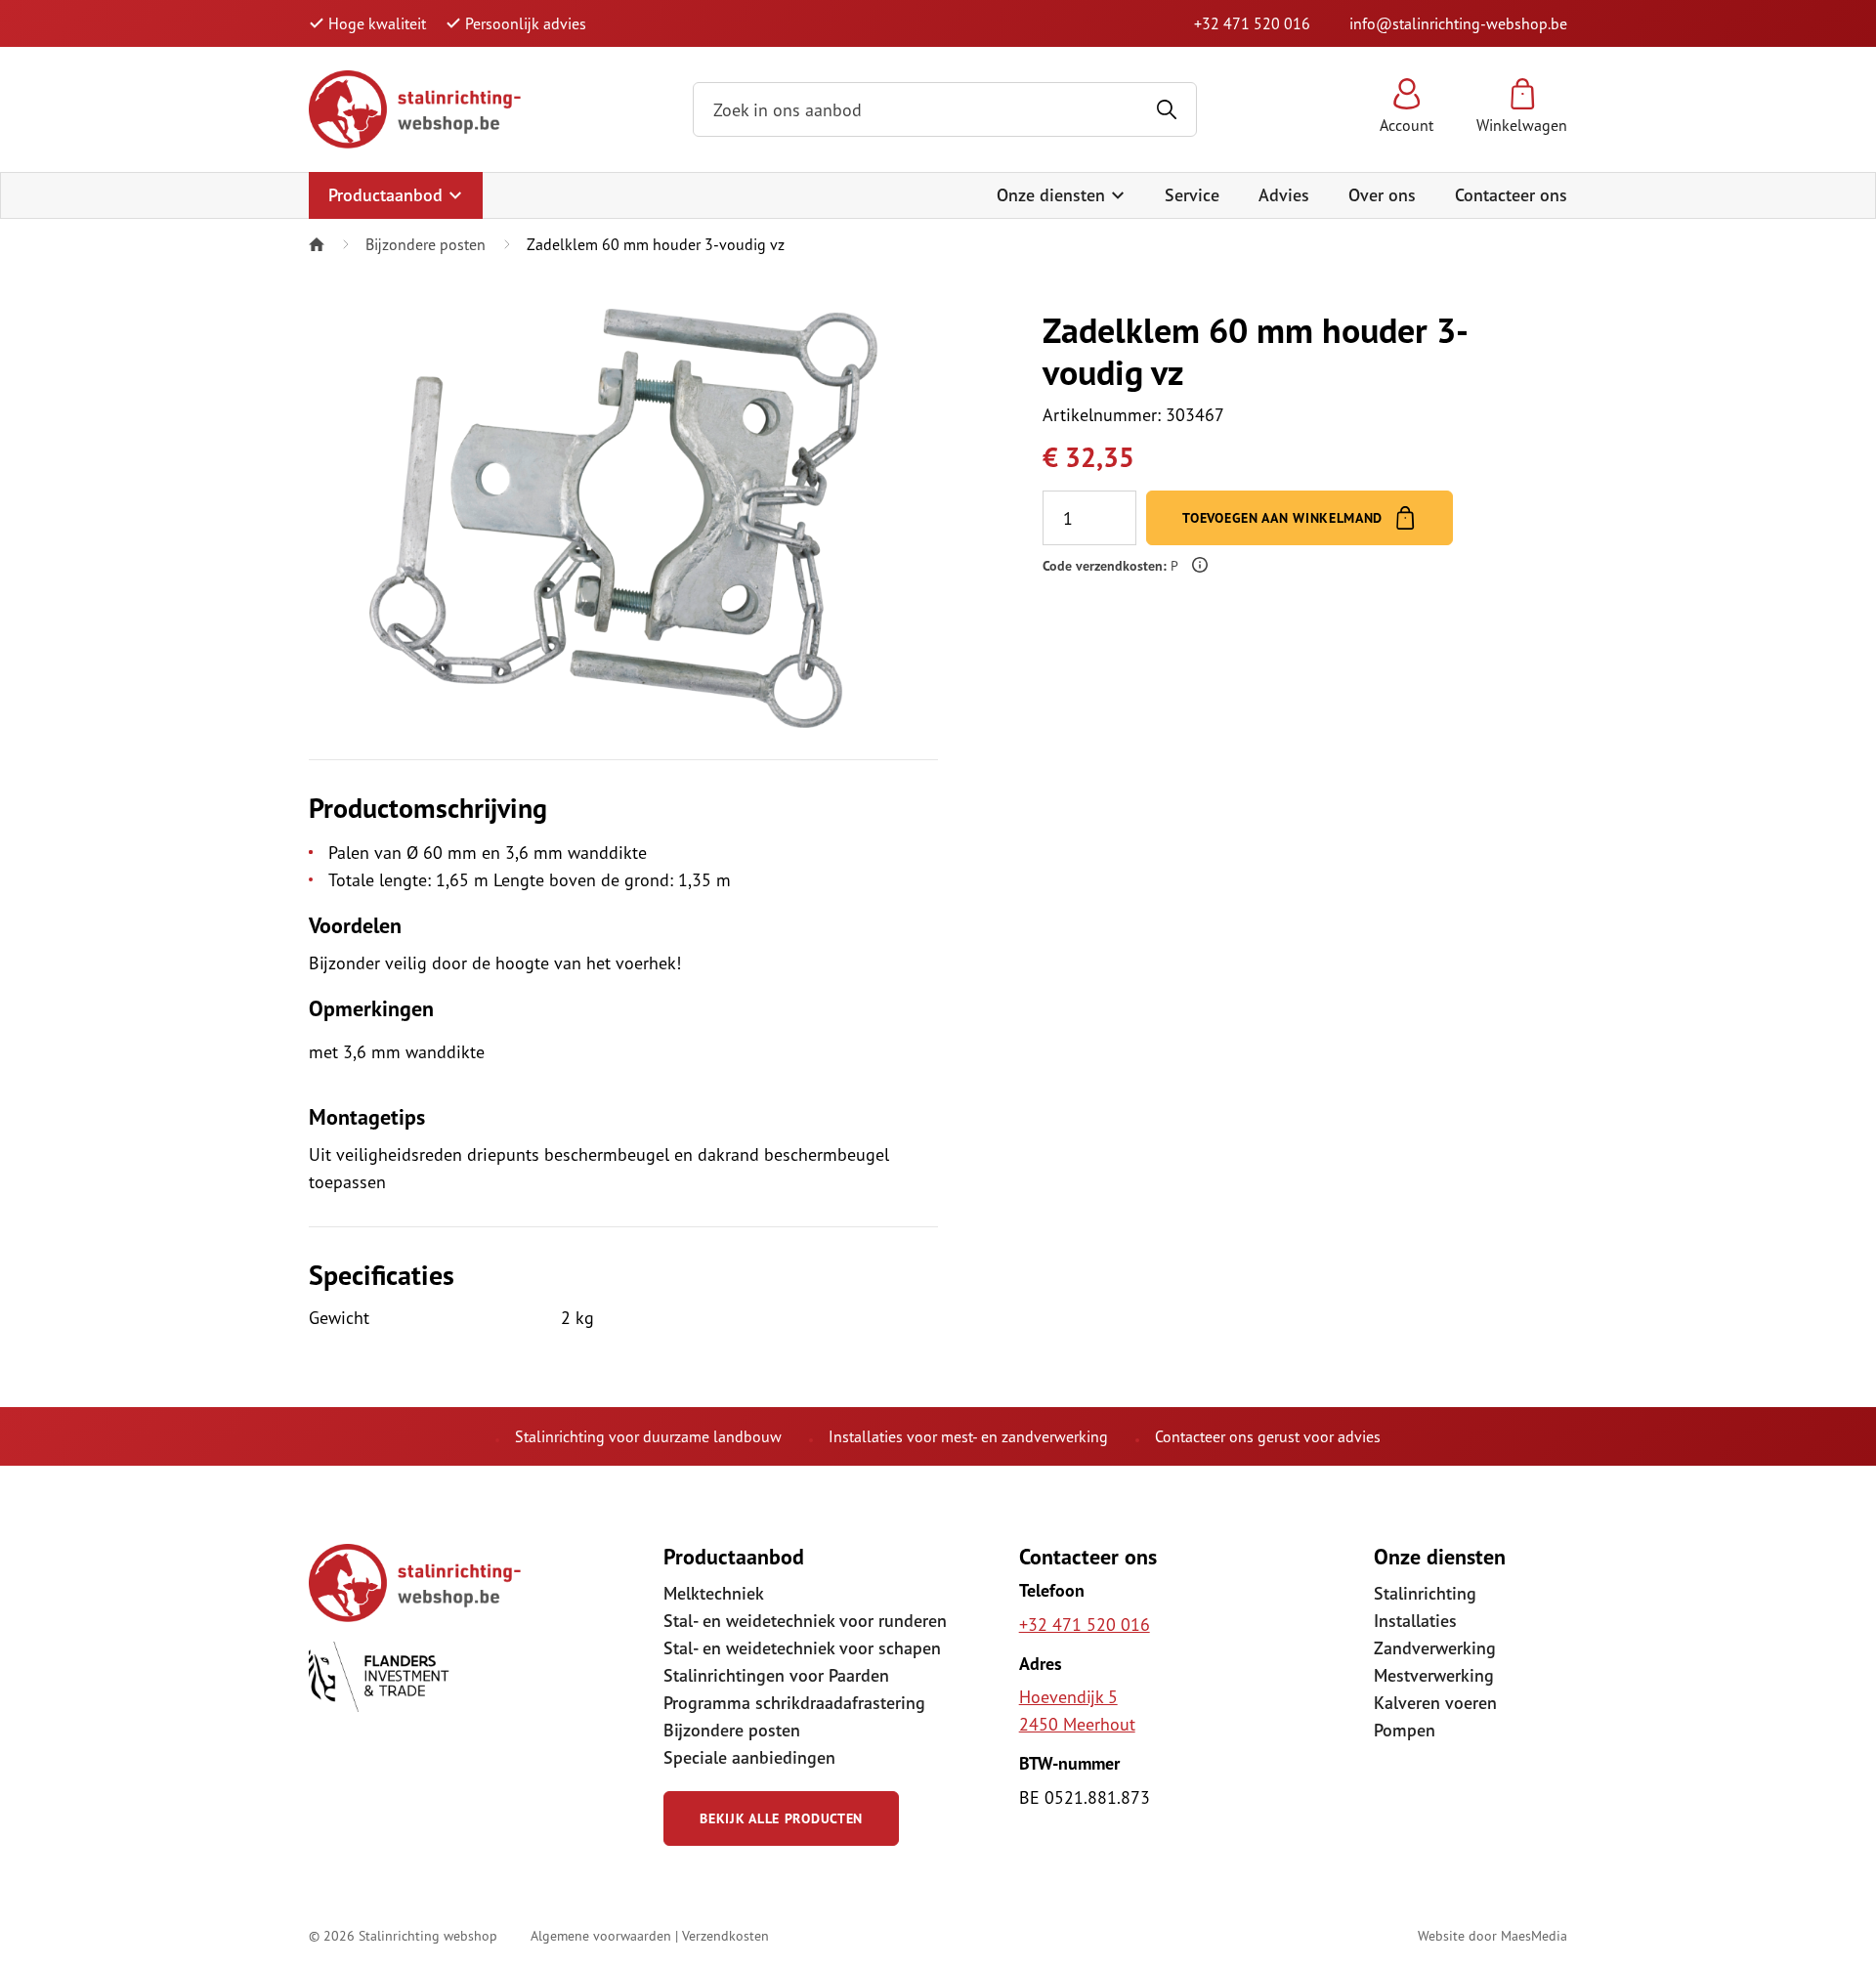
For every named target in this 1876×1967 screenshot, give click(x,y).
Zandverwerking (1435, 1648)
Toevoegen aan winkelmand (1285, 518)
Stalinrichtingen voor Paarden (776, 1675)
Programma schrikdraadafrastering (794, 1703)
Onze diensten (1053, 195)
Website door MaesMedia (1492, 1935)
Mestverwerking (1434, 1675)
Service (1192, 195)
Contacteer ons (1511, 195)
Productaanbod (388, 195)
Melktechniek (714, 1593)
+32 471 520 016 (1252, 23)
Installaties (1415, 1621)
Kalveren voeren (1435, 1703)
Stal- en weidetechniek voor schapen (802, 1648)
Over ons (1382, 195)
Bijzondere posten (426, 244)
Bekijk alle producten (781, 1818)
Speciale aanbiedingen (749, 1757)
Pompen (1405, 1730)
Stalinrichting (1425, 1593)
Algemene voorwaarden (601, 1935)
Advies (1284, 195)
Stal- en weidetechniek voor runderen (805, 1621)
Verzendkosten (725, 1935)
